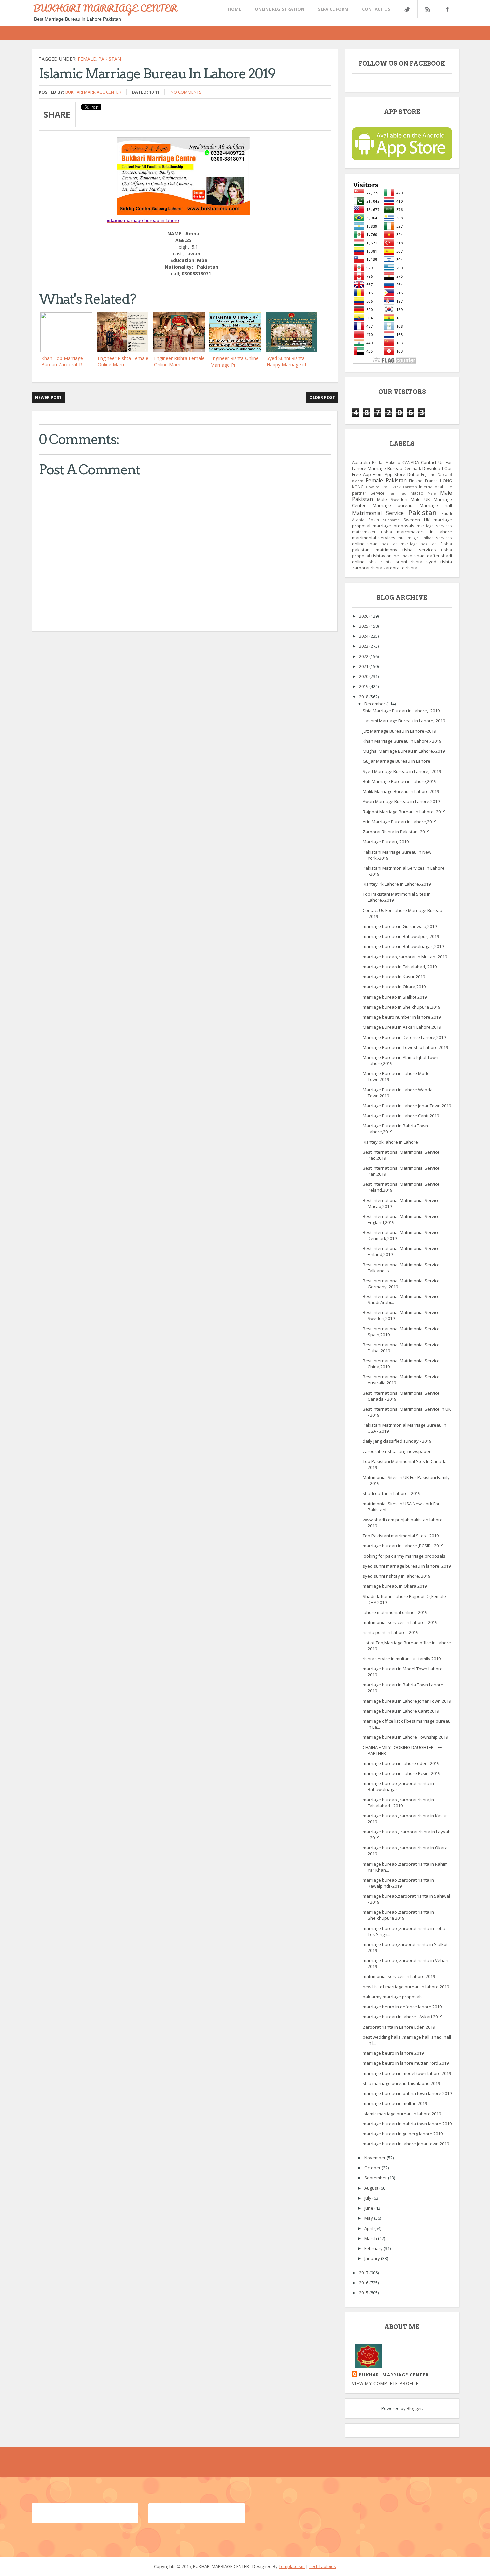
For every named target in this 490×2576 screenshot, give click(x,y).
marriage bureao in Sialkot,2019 (395, 997)
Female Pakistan (386, 480)
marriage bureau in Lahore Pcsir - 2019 (401, 1773)
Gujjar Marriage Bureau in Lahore (396, 761)
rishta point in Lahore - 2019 (390, 1632)
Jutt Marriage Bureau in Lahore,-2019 (399, 731)
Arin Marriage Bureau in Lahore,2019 (399, 822)
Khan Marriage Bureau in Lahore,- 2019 (402, 741)
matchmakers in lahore (424, 532)
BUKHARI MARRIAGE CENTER (105, 8)
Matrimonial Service (378, 513)
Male (432, 493)
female (87, 59)
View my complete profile (385, 2383)
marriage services (434, 526)
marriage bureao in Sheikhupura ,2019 (401, 1007)
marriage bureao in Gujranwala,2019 (400, 926)
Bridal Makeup (386, 462)
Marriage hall (436, 505)
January (373, 2258)
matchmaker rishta (372, 532)
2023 (364, 646)
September (376, 2178)
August (372, 2188)
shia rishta (380, 562)
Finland (416, 481)
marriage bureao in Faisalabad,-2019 (400, 967)
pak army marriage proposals (393, 1997)
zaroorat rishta (367, 568)
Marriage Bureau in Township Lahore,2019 (405, 1047)
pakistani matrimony (375, 550)
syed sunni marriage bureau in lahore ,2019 (407, 1566)
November (375, 2158)
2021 (364, 666)
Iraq (403, 493)
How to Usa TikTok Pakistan (391, 487)
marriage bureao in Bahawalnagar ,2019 (403, 946)
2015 (364, 2293)
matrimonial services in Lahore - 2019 (400, 1622)
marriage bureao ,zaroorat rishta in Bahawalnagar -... (398, 1786)
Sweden (412, 520)
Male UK (420, 499)
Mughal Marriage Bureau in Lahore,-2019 (404, 751)
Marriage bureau (393, 505)
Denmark (412, 468)
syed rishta (439, 562)
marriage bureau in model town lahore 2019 (407, 2073)
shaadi (407, 556)
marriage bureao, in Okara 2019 (395, 1586)
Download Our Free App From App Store (402, 471)
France (431, 481)
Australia (361, 462)
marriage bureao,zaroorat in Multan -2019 (405, 957)
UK (427, 520)
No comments (186, 92)
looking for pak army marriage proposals (404, 1556)
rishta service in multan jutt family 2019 (402, 1659)
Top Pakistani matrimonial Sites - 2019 (401, 1536)
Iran (392, 493)
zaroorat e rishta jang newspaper (397, 1451)
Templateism (292, 2566)
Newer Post (48, 397)
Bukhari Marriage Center (93, 92)
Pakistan (110, 59)
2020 (364, 676)
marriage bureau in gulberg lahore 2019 (403, 2134)
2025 (364, 626)
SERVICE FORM (333, 9)
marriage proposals (393, 526)
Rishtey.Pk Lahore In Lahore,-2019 (397, 884)
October (373, 2168)
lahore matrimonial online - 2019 (395, 1612)
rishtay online (385, 556)
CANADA (411, 462)
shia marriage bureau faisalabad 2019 (401, 2083)
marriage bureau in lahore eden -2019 (401, 1763)
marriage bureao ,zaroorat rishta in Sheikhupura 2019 (398, 1915)
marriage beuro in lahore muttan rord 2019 (406, 2063)
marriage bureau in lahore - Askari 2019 (402, 2017)
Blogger (414, 2408)
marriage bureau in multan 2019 (395, 2103)
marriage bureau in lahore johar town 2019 (406, 2144)
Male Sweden (392, 499)
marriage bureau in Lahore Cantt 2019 (401, 1711)
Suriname (391, 520)
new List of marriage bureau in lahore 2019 (406, 1987)
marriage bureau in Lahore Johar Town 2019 (407, 1701)
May (369, 2218)
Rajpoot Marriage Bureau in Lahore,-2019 (404, 812)
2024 (364, 636)
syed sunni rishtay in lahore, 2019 (396, 1576)
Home (234, 9)
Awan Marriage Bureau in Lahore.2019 (401, 801)
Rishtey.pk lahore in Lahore (390, 1142)
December (375, 704)
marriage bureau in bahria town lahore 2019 (407, 2093)
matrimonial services (374, 538)
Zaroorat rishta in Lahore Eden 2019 (399, 2027)
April (369, 2228)
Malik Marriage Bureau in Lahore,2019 (401, 791)
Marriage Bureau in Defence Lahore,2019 (404, 1037)
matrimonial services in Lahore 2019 (399, 1976)
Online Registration (279, 9)
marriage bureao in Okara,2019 (394, 987)
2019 (364, 686)
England (428, 474)
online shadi (365, 544)
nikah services (438, 538)
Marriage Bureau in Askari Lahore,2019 (402, 1027)
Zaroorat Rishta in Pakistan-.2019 (396, 832)
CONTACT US (376, 9)
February (374, 2248)
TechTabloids (322, 2566)
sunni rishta (409, 562)
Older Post (322, 397)
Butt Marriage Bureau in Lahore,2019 (399, 781)
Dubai (413, 474)
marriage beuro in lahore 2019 (393, 2053)
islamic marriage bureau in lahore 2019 (402, 2114)
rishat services (419, 550)
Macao (417, 493)
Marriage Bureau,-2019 (386, 842)
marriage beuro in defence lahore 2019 (402, 2007)
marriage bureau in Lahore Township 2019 (405, 1737)
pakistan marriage (399, 544)
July (368, 2198)
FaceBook (447, 9)
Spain (374, 520)
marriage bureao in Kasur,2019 (394, 977)
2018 (364, 697)
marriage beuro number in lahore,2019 (402, 1017)
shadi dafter (427, 556)
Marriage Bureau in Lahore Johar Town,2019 (407, 1106)
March (371, 2238)
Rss (427, 9)
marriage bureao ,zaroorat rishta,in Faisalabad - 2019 (398, 1803)
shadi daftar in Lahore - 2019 (391, 1493)
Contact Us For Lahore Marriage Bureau (402, 465)
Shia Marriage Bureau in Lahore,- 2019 (401, 711)
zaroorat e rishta (400, 568)
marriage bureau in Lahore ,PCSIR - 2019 (403, 1546)
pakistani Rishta (436, 544)
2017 (364, 2273)
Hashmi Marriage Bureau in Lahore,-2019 (404, 721)
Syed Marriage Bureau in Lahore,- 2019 (402, 771)
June (369, 2208)
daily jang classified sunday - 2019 (397, 1441)
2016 (364, 2283)
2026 (364, 616)
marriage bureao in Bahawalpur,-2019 (401, 936)
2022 (364, 656)
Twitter (407, 9)
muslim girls (409, 538)
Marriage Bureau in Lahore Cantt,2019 (401, 1116)
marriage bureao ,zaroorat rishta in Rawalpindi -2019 (398, 1883)
